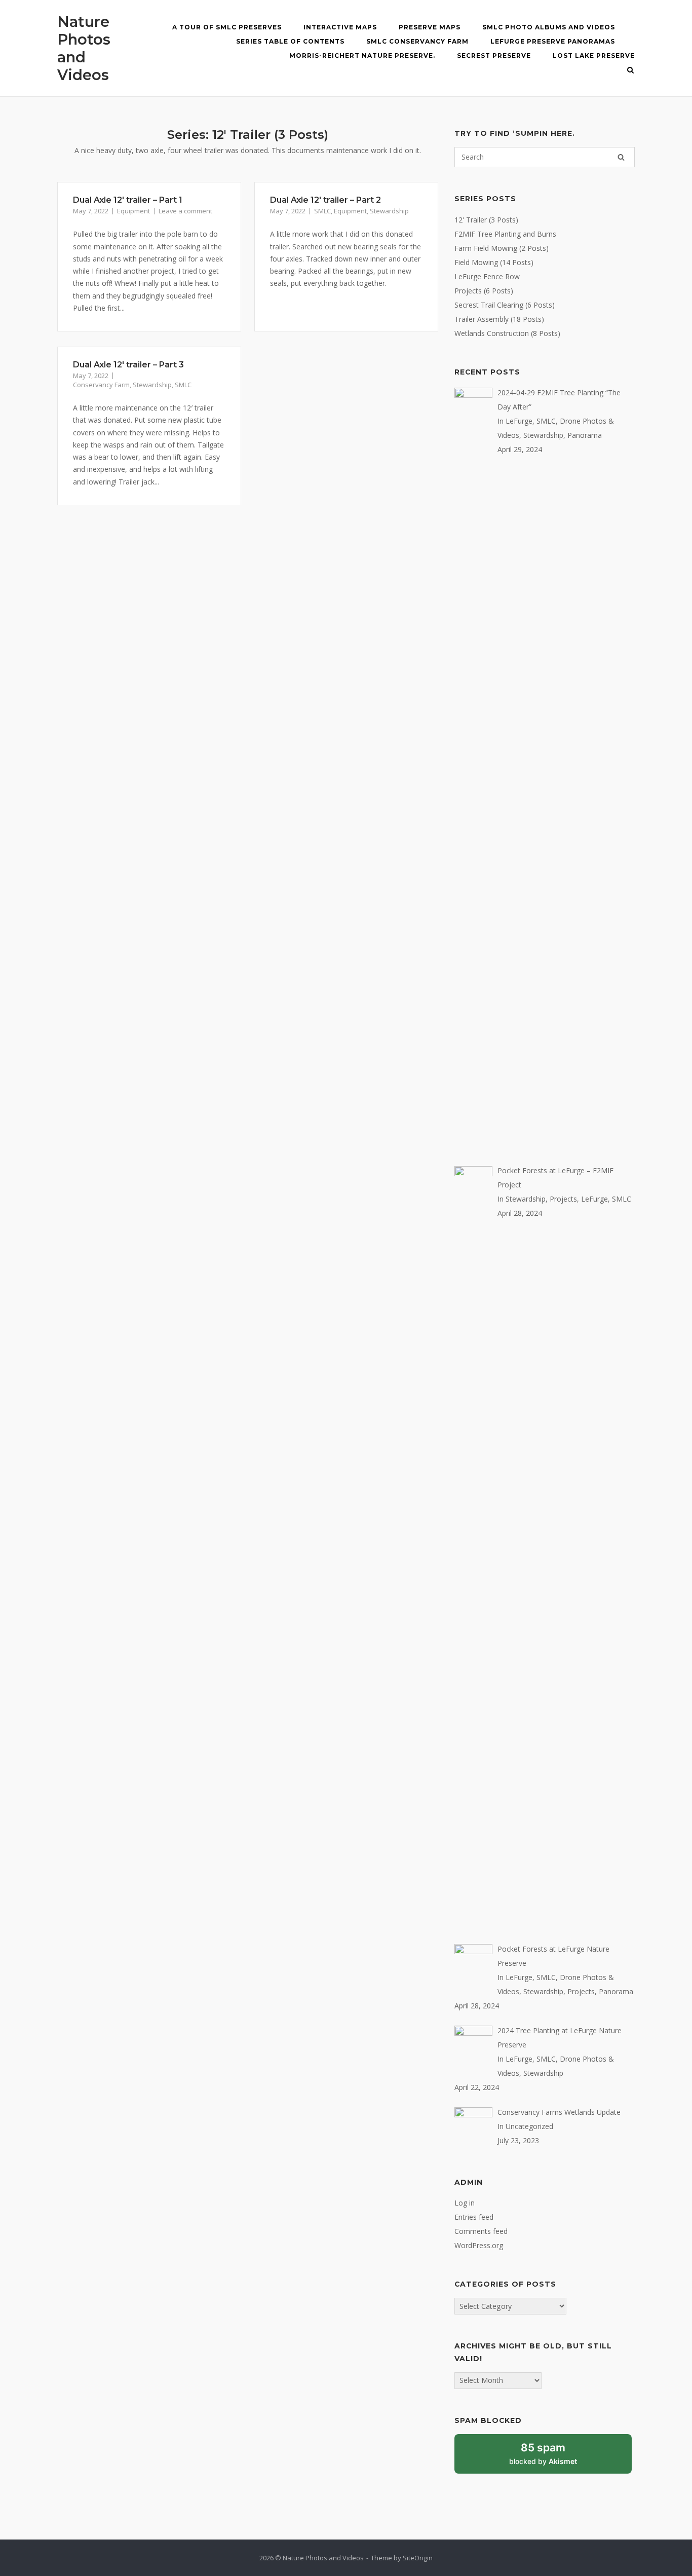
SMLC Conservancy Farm (417, 41)
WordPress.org (479, 2245)
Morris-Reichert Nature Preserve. (362, 55)
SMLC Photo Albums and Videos (549, 27)
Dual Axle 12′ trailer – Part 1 (128, 200)
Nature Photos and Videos (84, 48)
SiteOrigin (418, 2558)
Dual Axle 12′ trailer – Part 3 (128, 365)
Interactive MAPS (340, 27)
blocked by (554, 2457)
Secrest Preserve (494, 55)
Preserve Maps (430, 27)
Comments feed (481, 2231)
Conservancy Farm (101, 385)
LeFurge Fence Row (487, 276)
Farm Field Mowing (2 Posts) (502, 248)
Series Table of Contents (290, 41)
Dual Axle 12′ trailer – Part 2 (325, 200)
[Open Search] (630, 71)
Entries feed (474, 2217)
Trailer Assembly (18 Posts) (499, 319)
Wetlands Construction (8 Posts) (507, 333)
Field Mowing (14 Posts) (494, 262)
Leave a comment (185, 211)
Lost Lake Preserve (594, 55)
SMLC (322, 211)
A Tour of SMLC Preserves (227, 27)
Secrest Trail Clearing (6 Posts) (505, 305)
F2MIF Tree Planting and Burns (505, 234)
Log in (465, 2203)
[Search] (621, 157)
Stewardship (389, 211)
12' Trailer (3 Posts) (486, 220)
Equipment (133, 211)
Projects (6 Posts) (484, 291)
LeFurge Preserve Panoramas (553, 41)
